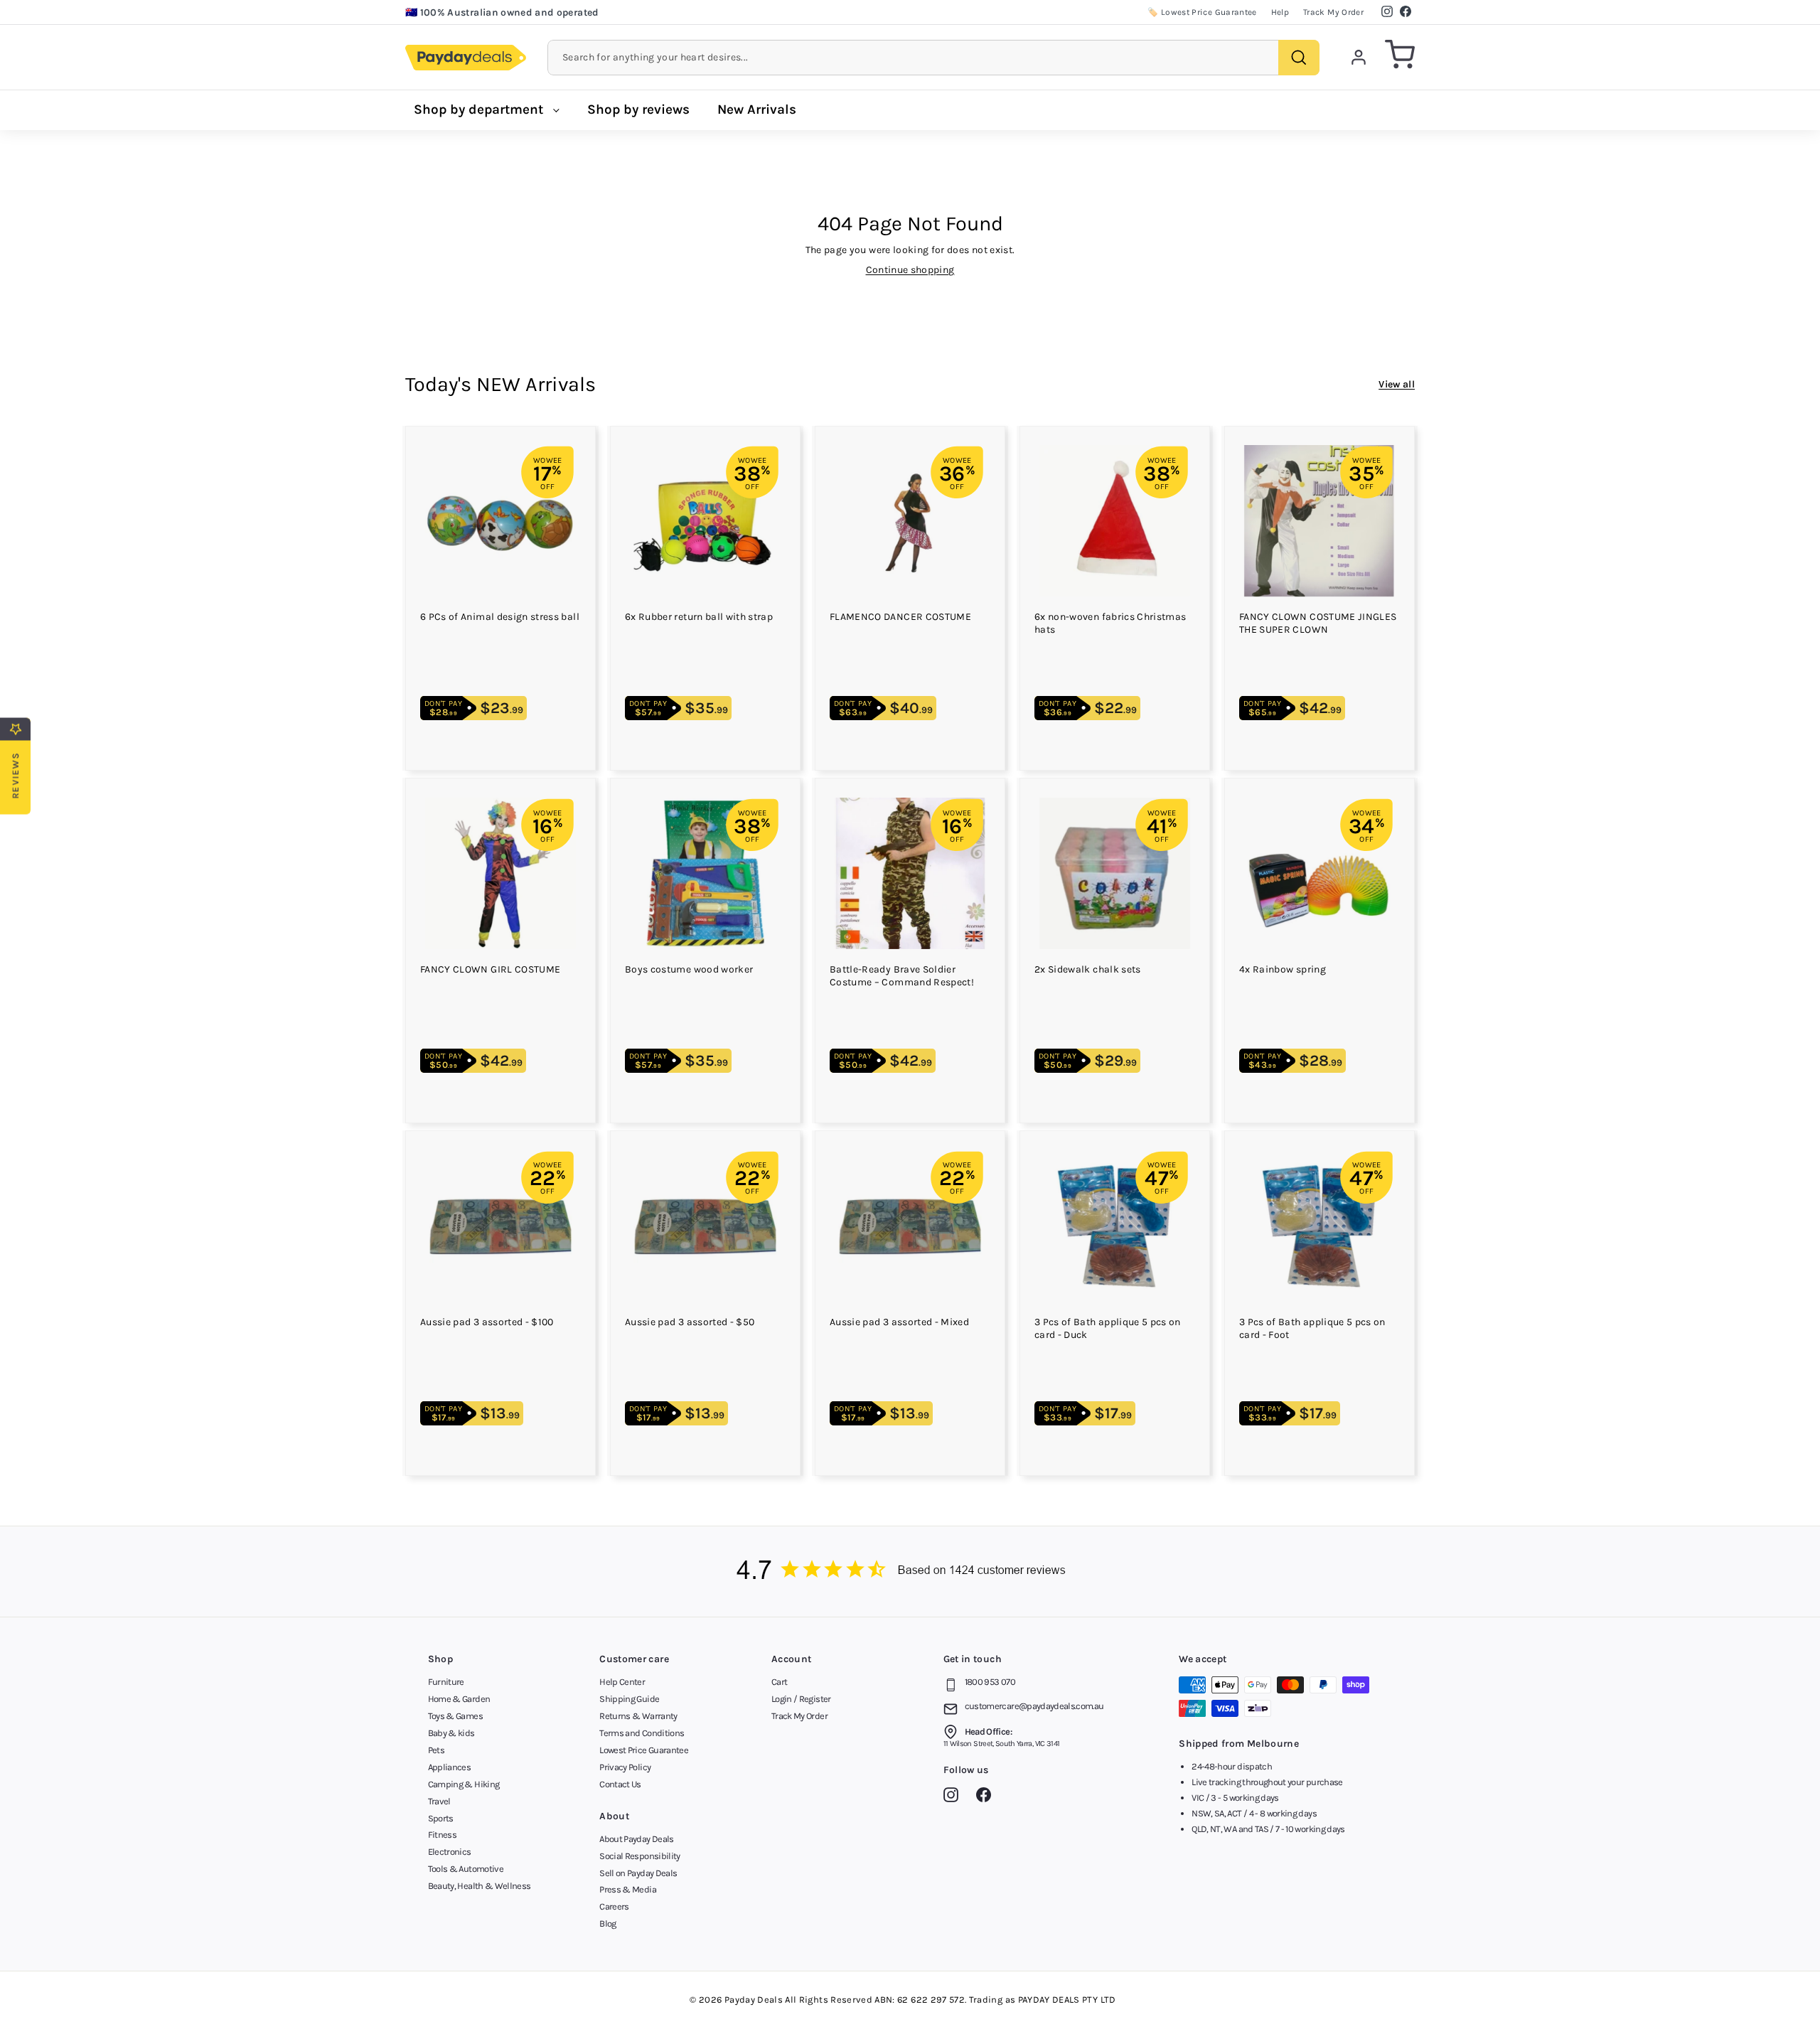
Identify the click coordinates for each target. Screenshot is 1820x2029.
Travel (439, 1801)
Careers (614, 1906)
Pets (436, 1750)
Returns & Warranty (638, 1716)
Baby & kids (451, 1733)
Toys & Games (455, 1716)
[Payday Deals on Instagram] (954, 1797)
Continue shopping (910, 270)
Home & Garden (459, 1699)
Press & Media (628, 1889)
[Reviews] (910, 1572)
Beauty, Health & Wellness (480, 1886)
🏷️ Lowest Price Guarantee (1202, 12)
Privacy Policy (625, 1767)
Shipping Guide (629, 1699)
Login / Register (801, 1699)
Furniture (446, 1682)
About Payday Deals (636, 1839)
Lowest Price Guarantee (644, 1750)
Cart (779, 1682)
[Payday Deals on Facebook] (987, 1797)
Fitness (442, 1835)
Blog (607, 1923)
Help (1280, 12)
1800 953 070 (990, 1682)
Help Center (622, 1682)
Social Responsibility (639, 1856)
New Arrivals (757, 109)
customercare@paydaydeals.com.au (1034, 1706)
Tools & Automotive (466, 1869)
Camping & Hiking (464, 1784)
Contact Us (620, 1784)
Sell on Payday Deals (638, 1873)
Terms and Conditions (642, 1733)
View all (1397, 384)
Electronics (450, 1852)
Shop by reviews (638, 109)
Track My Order (1333, 12)
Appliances (450, 1767)
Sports (441, 1818)
